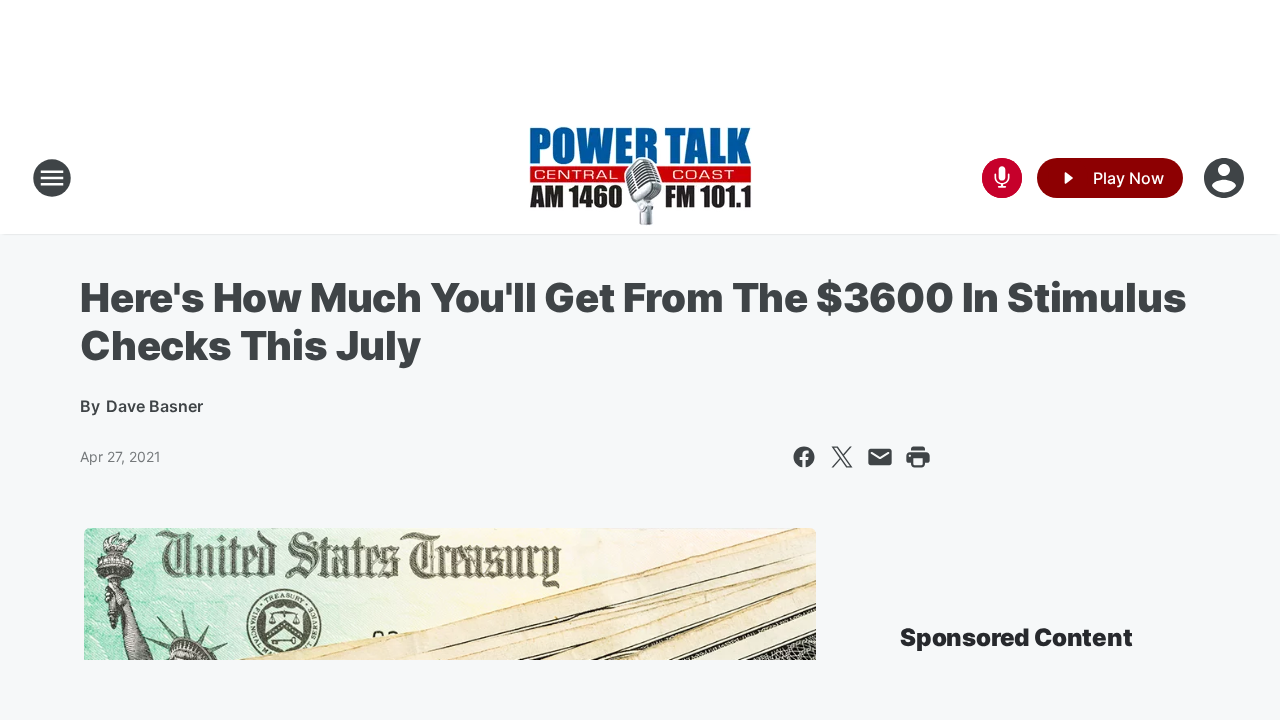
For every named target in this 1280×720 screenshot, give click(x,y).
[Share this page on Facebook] (804, 457)
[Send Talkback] (1002, 178)
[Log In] (1226, 178)
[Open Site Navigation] (52, 178)
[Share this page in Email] (880, 457)
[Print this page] (918, 457)
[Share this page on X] (842, 457)
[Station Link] (640, 178)
